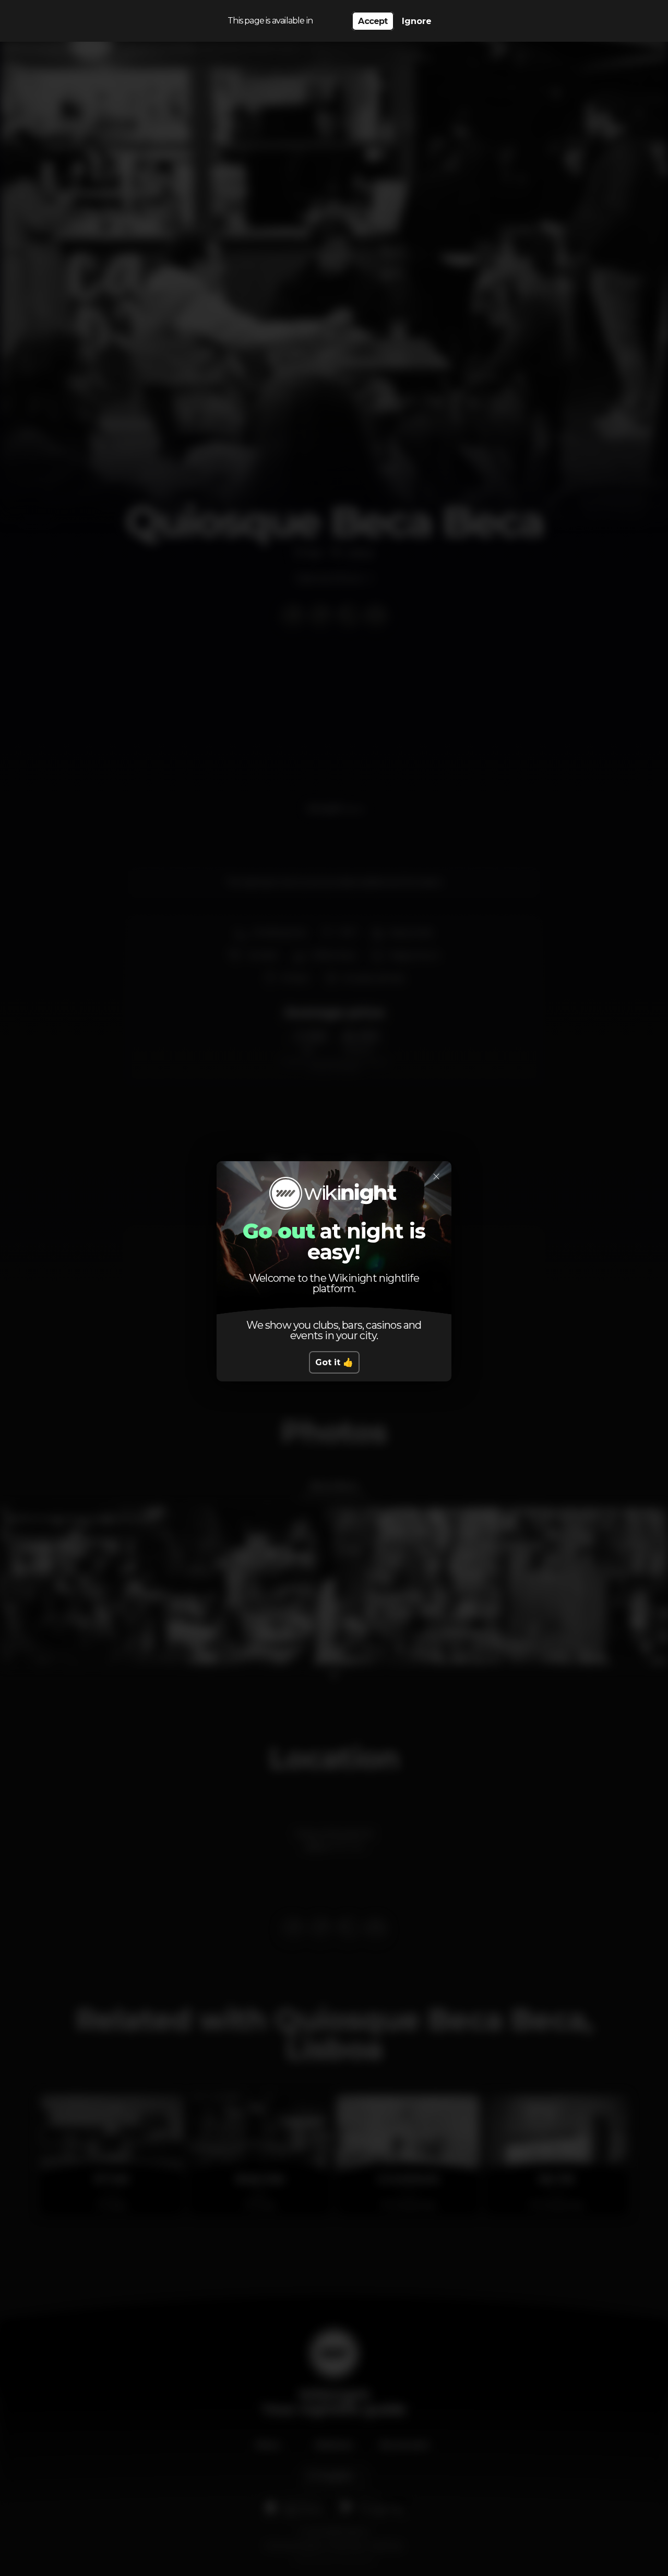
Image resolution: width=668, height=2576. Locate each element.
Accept (373, 21)
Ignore (417, 21)
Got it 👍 (334, 1362)
